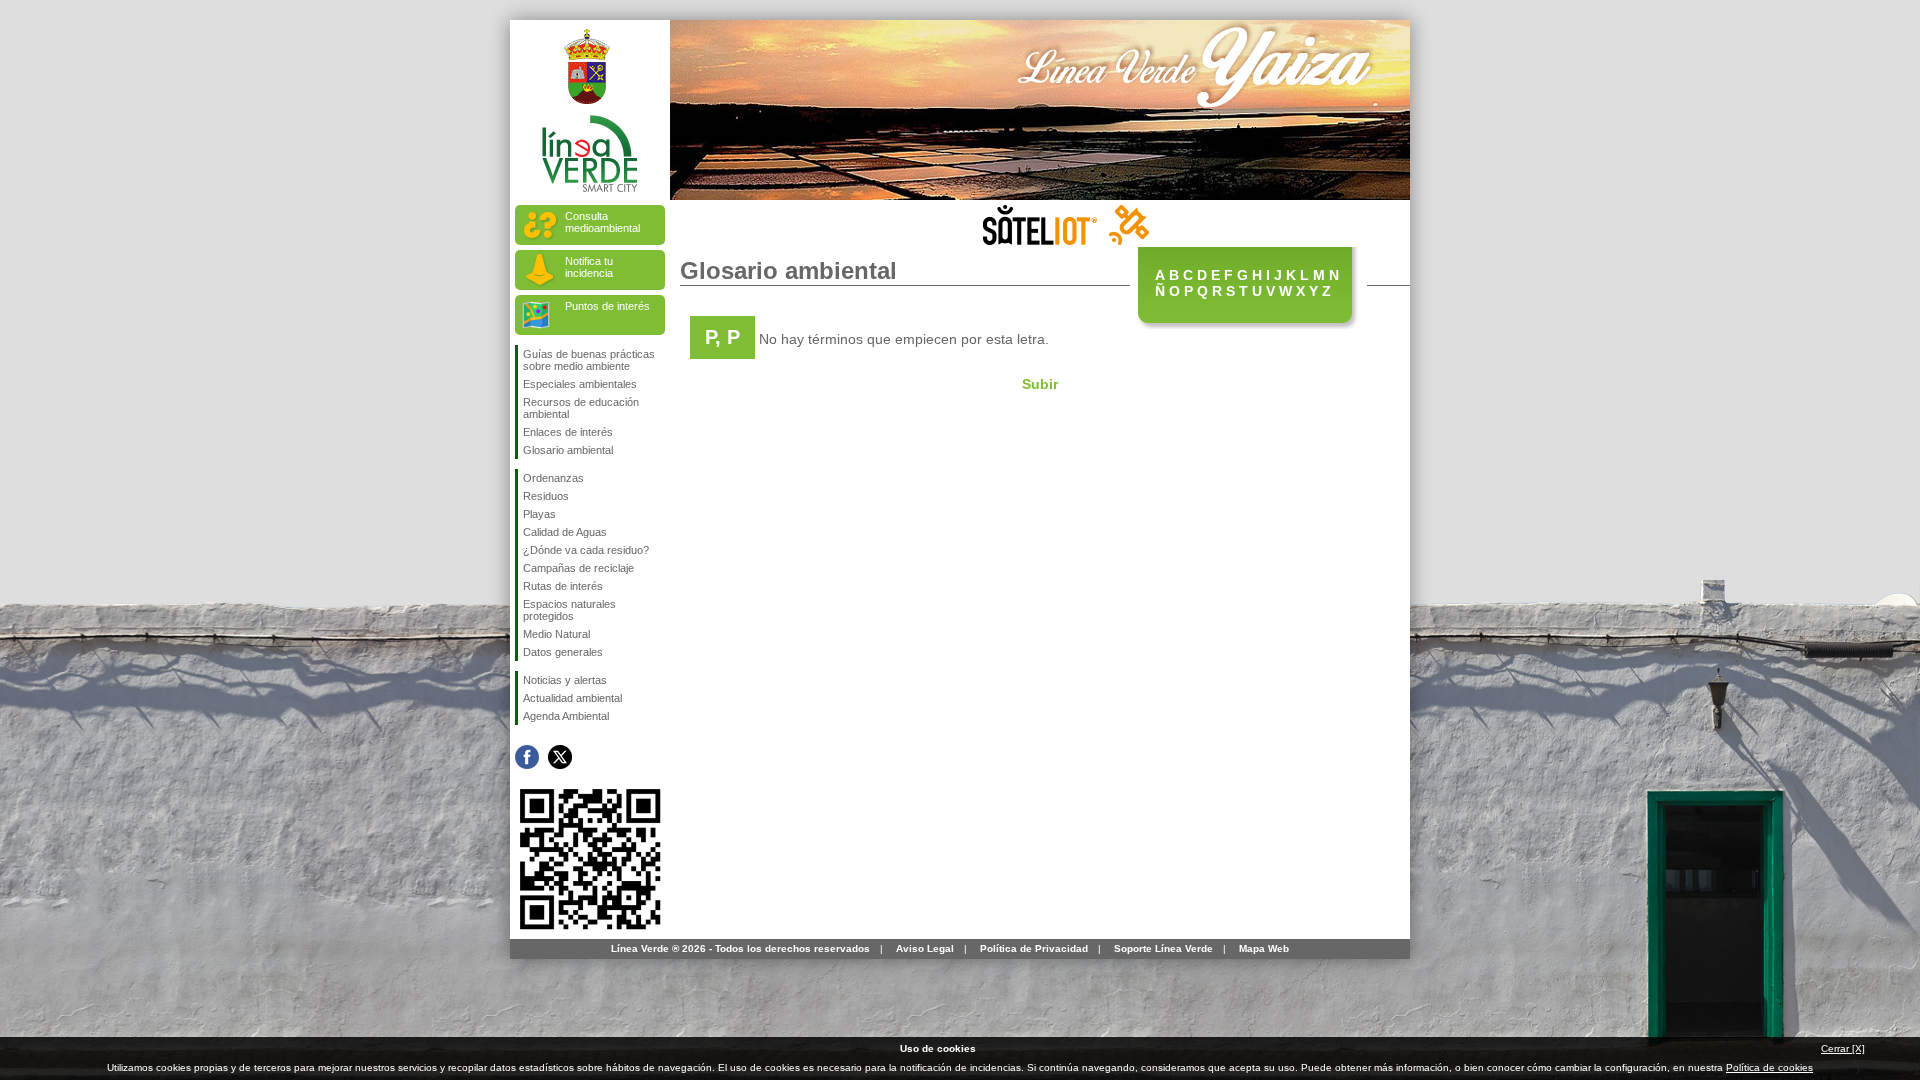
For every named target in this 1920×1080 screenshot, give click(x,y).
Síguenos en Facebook (527, 757)
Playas (539, 514)
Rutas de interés (563, 586)
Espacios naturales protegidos (569, 610)
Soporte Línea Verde (1163, 948)
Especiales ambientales (580, 384)
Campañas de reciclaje (578, 568)
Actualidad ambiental (572, 698)
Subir (1040, 384)
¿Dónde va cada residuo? (586, 550)
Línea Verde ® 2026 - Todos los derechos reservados (740, 948)
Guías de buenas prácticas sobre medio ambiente (589, 360)
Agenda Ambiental (566, 716)
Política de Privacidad (1034, 948)
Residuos (546, 496)
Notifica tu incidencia (589, 267)
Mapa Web (1264, 948)
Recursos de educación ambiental (581, 408)
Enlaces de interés (568, 432)
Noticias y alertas (565, 680)
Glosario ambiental (568, 450)
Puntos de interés (607, 306)
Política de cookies (1769, 1067)
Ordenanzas (553, 478)
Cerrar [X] (1843, 1048)
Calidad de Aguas (565, 532)
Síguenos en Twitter (560, 757)
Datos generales (563, 652)
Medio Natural (556, 634)
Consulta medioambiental (602, 222)
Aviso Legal (925, 948)
